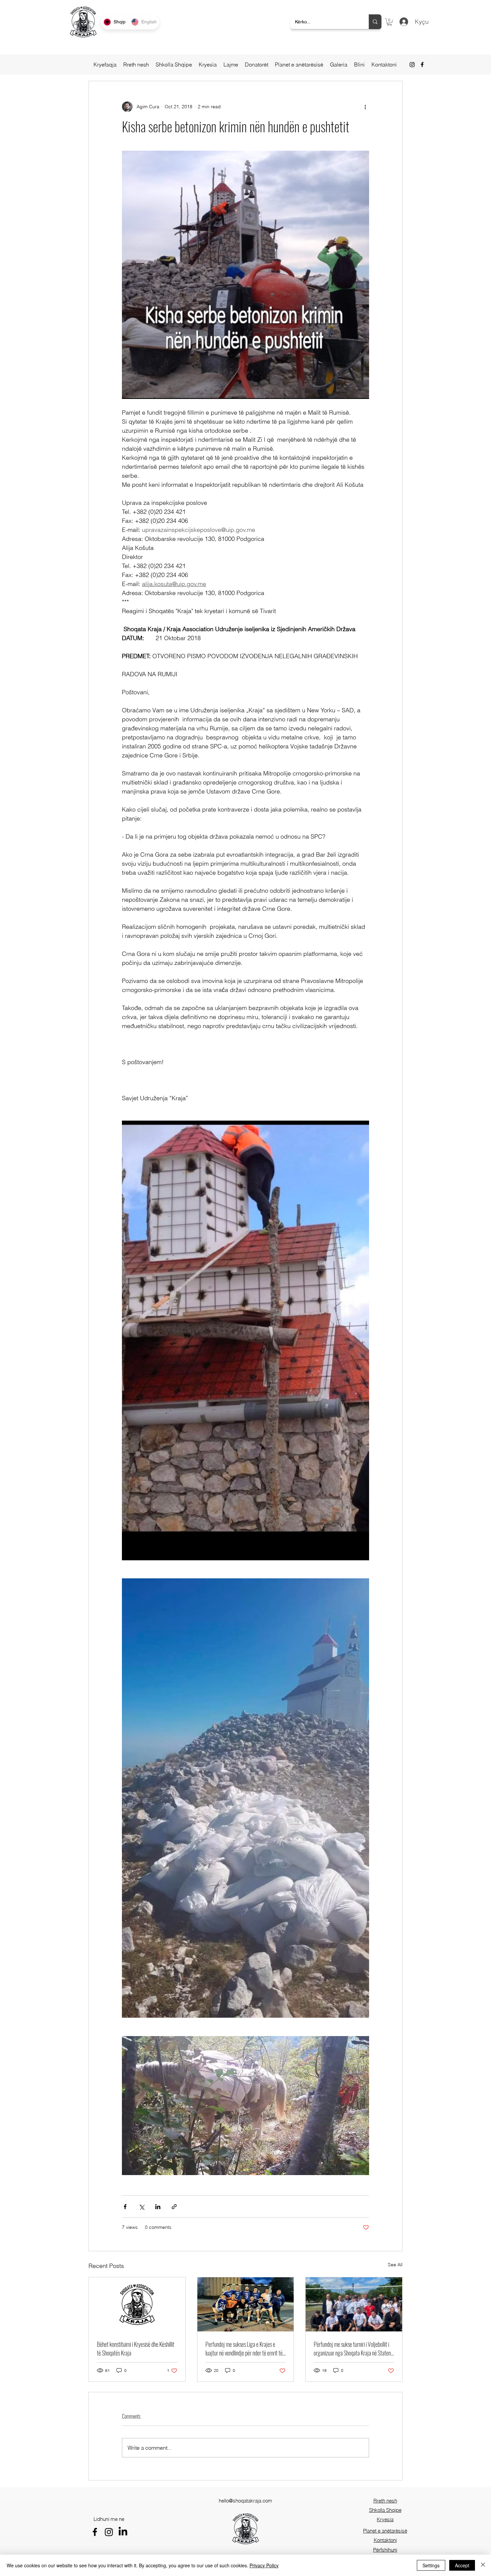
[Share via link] (174, 2207)
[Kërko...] (375, 22)
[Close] (483, 2565)
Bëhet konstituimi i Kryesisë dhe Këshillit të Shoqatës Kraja (136, 2348)
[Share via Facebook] (125, 2207)
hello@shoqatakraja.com (246, 2501)
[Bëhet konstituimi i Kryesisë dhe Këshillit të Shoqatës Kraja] (137, 2304)
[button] (389, 22)
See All (395, 2265)
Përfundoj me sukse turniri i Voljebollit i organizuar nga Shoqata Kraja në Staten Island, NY (352, 2348)
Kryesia (385, 2519)
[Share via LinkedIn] (158, 2207)
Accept (462, 2565)
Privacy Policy (264, 2565)
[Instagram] (412, 64)
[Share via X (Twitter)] (141, 2207)
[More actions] (365, 107)
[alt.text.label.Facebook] (422, 64)
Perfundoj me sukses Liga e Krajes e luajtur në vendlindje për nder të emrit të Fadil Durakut (244, 2348)
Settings (431, 2565)
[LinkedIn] (123, 2532)
